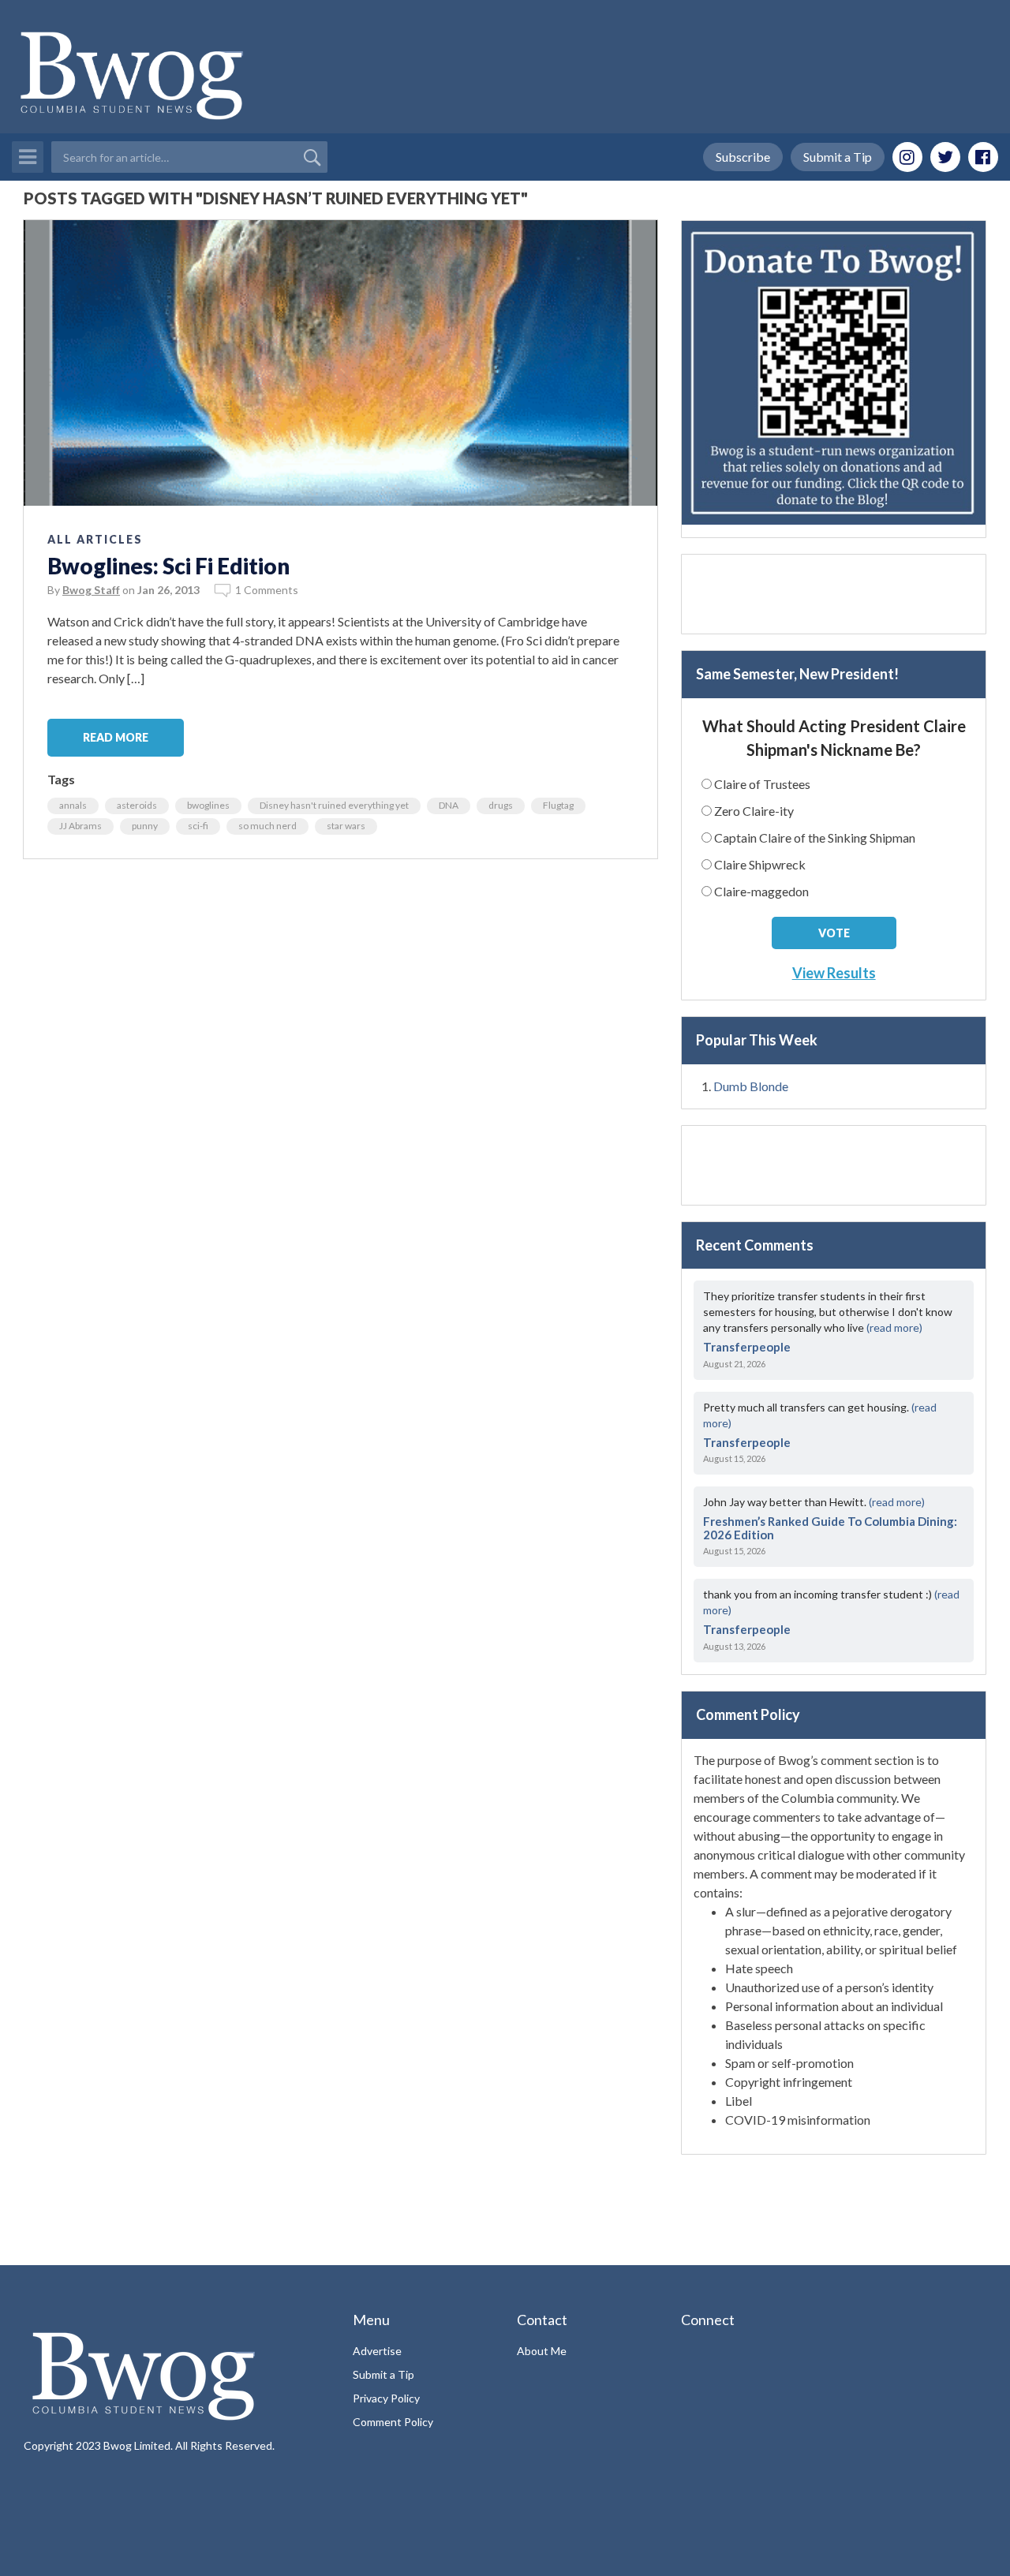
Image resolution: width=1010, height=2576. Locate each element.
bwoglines (208, 805)
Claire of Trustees (762, 784)
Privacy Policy (386, 2398)
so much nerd (267, 826)
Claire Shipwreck (760, 864)
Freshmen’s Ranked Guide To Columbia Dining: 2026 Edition (830, 1528)
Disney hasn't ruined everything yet (334, 805)
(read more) (894, 1327)
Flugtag (558, 805)
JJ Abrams (80, 826)
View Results (834, 973)
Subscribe (743, 157)
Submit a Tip (838, 157)
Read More (116, 737)
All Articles (95, 539)
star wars (346, 826)
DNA (449, 805)
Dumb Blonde (751, 1086)
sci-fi (198, 826)
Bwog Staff (91, 590)
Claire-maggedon (761, 891)
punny (145, 826)
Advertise (377, 2351)
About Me (542, 2351)
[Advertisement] (834, 594)
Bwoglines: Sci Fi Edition (168, 566)
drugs (501, 805)
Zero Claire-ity (754, 811)
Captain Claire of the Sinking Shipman (815, 837)
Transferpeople (747, 1347)
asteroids (137, 805)
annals (73, 805)
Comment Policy (393, 2422)
